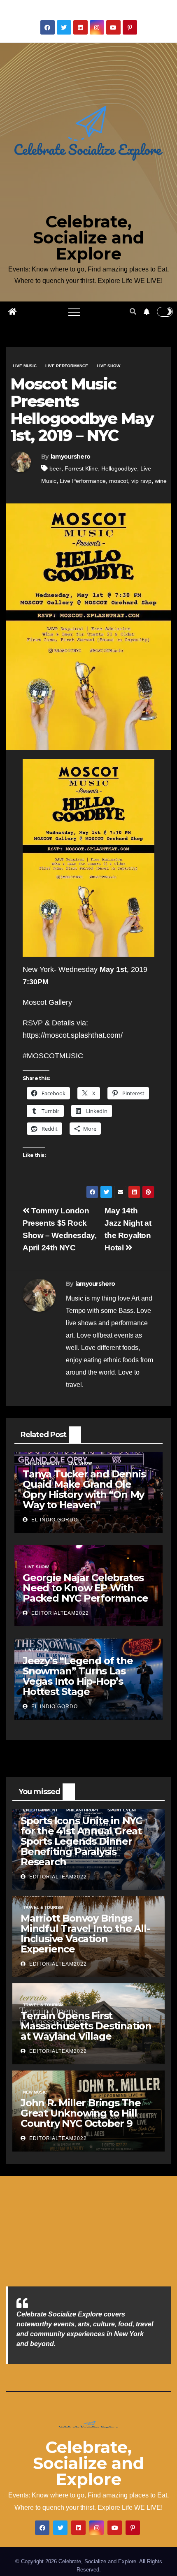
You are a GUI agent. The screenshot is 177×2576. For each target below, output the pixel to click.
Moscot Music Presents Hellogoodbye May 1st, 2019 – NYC (82, 410)
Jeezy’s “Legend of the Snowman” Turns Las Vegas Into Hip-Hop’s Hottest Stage (78, 1676)
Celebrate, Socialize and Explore (88, 238)
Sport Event (122, 1810)
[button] (133, 312)
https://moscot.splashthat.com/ (73, 1035)
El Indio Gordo (54, 1520)
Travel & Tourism (43, 1907)
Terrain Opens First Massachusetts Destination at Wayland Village (86, 2026)
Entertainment (42, 1463)
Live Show (108, 366)
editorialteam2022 (59, 1613)
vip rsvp (141, 481)
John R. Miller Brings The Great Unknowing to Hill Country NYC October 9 (81, 2113)
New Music (35, 2092)
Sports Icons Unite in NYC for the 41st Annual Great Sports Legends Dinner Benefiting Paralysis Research (81, 1841)
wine (161, 481)
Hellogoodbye (119, 468)
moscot (119, 481)
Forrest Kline (81, 468)
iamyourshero (71, 457)
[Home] (12, 312)
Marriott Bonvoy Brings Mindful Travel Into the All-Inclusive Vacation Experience (85, 1934)
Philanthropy (83, 1810)
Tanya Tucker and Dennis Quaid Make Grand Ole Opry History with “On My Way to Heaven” (84, 1489)
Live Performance (67, 366)
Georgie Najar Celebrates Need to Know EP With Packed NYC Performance (85, 1588)
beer (55, 468)
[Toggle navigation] (74, 312)
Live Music (25, 366)
